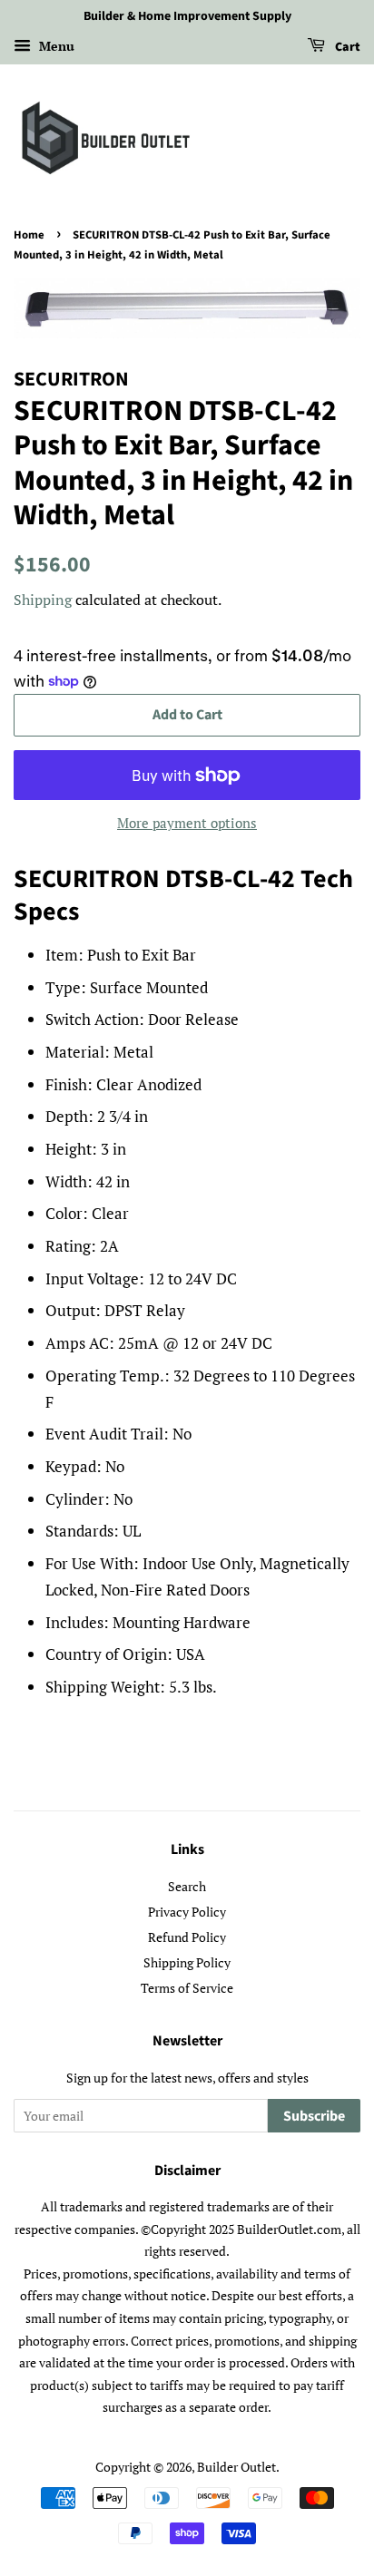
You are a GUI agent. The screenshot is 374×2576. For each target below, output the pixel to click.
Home (29, 235)
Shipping (43, 600)
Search (187, 1886)
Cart (346, 47)
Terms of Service (187, 1988)
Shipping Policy (187, 1962)
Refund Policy (187, 1937)
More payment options (187, 823)
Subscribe (314, 2116)
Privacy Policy (187, 1912)
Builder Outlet (236, 2467)
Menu (55, 46)
